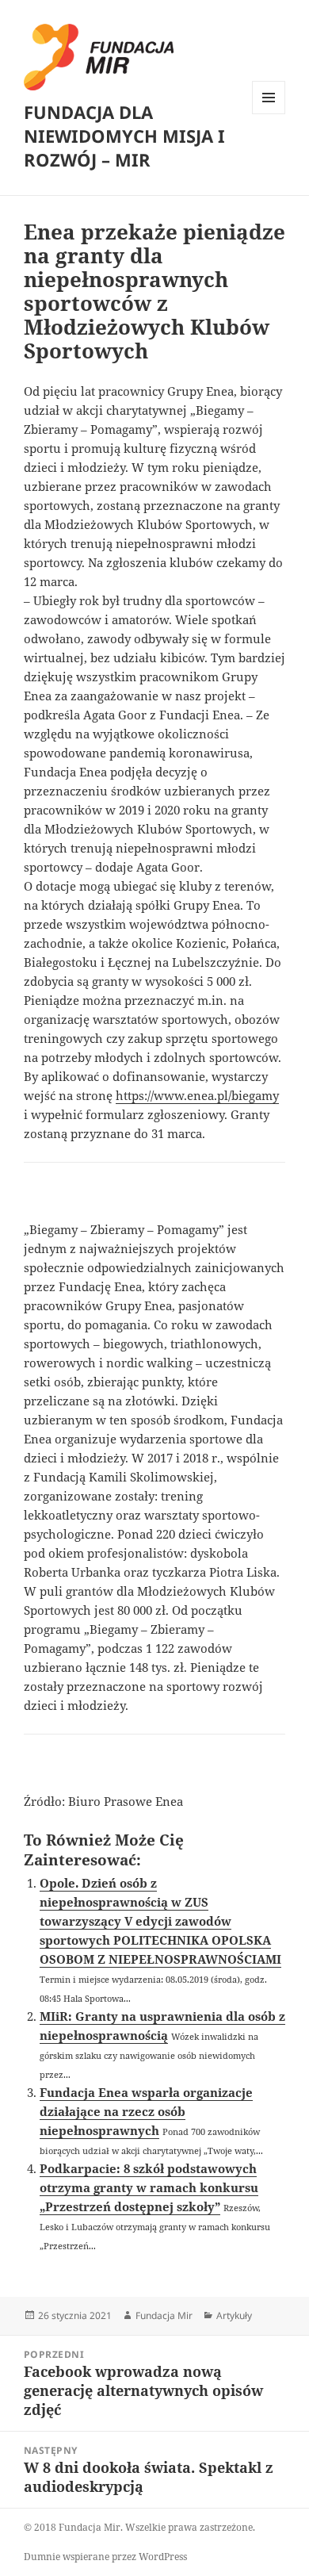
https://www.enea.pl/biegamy (197, 1095)
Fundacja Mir (164, 2315)
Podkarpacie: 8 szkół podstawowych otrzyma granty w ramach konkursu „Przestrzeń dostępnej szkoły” (149, 2187)
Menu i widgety (269, 114)
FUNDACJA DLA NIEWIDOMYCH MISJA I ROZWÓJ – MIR (124, 136)
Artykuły (234, 2315)
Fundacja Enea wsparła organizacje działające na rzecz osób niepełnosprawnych (146, 2111)
